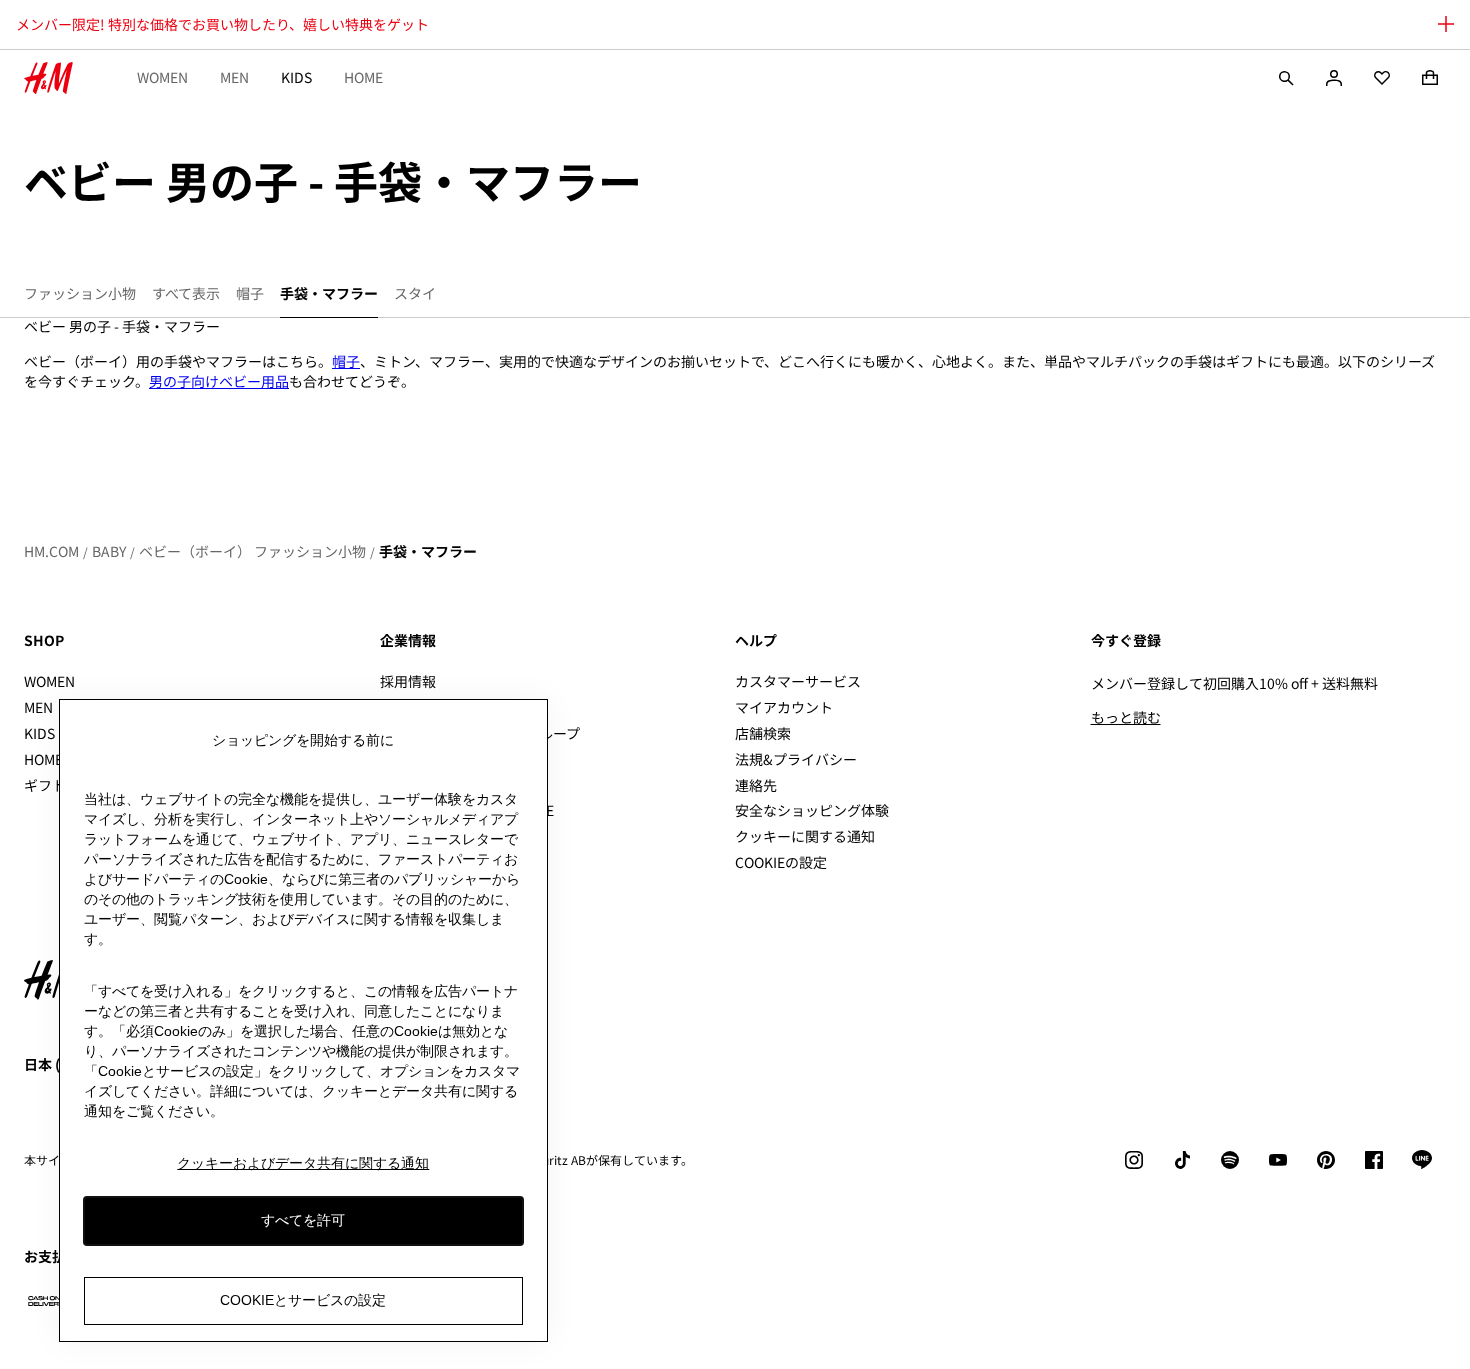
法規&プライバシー (796, 759)
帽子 (346, 361)
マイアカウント (784, 707)
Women (162, 77)
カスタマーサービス (798, 681)
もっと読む (1126, 717)
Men (234, 77)
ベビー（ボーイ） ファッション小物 (252, 551)
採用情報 (408, 681)
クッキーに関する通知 (805, 836)
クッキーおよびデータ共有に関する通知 (303, 1163)
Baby (109, 551)
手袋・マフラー (428, 551)
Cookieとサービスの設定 (303, 1300)
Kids (296, 77)
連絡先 (756, 785)
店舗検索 (763, 733)
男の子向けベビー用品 (219, 381)
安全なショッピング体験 (812, 810)
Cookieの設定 (781, 862)
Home (363, 77)
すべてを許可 (303, 1220)
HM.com (51, 551)
